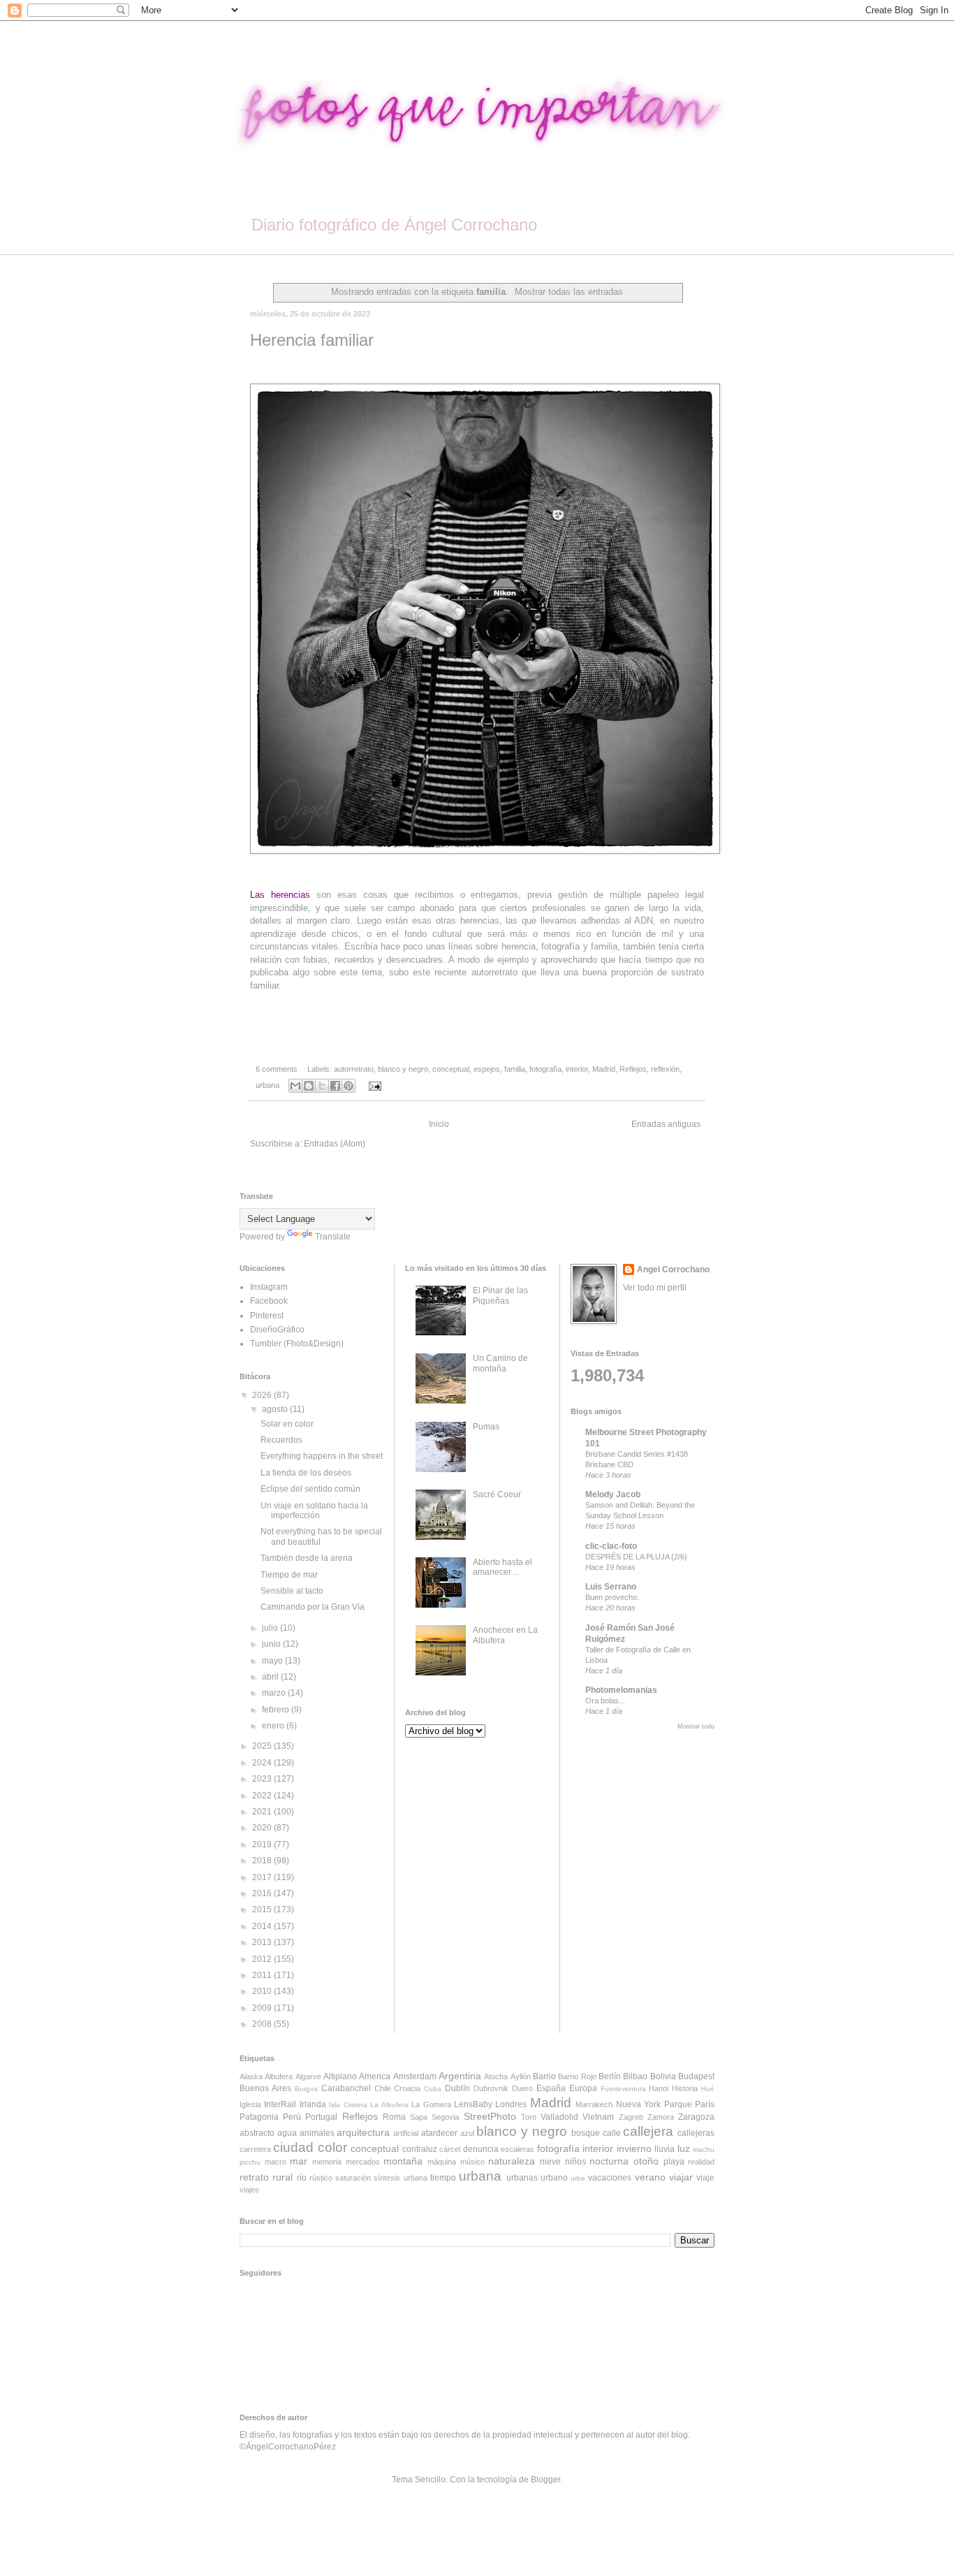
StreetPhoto (490, 2116)
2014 (263, 1926)
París (705, 2104)
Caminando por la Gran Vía (313, 1607)
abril (271, 1677)
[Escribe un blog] (309, 1086)
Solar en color (287, 1424)
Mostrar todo (696, 1726)
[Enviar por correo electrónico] (295, 1086)
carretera (255, 2149)
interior (577, 1069)
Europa (583, 2088)
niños (575, 2162)
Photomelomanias (621, 1690)
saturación (353, 2178)
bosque (586, 2133)
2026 (263, 1395)
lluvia (665, 2149)
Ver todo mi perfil (655, 1288)
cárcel (450, 2149)
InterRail (280, 2104)
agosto (276, 1409)
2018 (263, 1861)
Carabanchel (346, 2088)
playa (674, 2162)
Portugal (321, 2117)
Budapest (696, 2076)
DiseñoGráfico (277, 1330)
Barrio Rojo (577, 2076)
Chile (383, 2088)
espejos (487, 1069)
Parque (678, 2104)
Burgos (306, 2089)
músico (472, 2162)
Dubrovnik (491, 2088)
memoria (327, 2162)
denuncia (481, 2149)
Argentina (460, 2076)
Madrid (604, 1069)
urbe (578, 2178)
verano (650, 2177)
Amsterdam (415, 2076)
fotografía (545, 1069)
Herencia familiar (312, 340)
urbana (267, 1085)
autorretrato (354, 1069)
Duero (522, 2088)
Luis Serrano (611, 1587)
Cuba (433, 2089)
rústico (321, 2178)
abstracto (257, 2133)
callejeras (696, 2133)
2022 (263, 1796)
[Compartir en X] (322, 1086)
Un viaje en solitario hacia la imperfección (314, 1511)
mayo (273, 1661)
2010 (263, 1991)
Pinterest (267, 1316)
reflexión (665, 1069)
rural (282, 2177)
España (551, 2088)
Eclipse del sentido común (310, 1489)
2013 (263, 1942)
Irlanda (313, 2104)
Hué (708, 2089)
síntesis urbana (400, 2178)
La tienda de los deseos (306, 1473)
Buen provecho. (612, 1597)
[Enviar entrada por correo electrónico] (373, 1085)
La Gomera (431, 2104)
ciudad (293, 2147)
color (332, 2147)
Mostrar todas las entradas (569, 292)
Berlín (610, 2076)
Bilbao (635, 2076)
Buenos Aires (265, 2088)
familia (515, 1069)
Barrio (544, 2076)
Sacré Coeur (497, 1494)
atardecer (439, 2133)
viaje (705, 2178)
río (302, 2178)
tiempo (443, 2178)
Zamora (661, 2117)
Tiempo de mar (289, 1575)
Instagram (269, 1287)
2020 (263, 1828)
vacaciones (610, 2178)
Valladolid (559, 2117)
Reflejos (633, 1069)
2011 (263, 1975)
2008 (263, 2024)
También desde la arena (307, 1558)
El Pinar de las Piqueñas (500, 1295)
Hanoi (659, 2088)
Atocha (496, 2076)
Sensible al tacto (292, 1591)
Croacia (407, 2088)
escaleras (518, 2149)
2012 (263, 1959)
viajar (681, 2177)
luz (684, 2148)
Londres (511, 2104)
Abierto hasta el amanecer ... (502, 1567)
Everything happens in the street (322, 1456)
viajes (249, 2190)
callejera (648, 2131)
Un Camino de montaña (500, 1363)
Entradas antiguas (666, 1124)
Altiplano (340, 2076)
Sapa (419, 2117)
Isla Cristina (348, 2105)
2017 (263, 1877)
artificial (406, 2133)
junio (272, 1644)
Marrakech (594, 2104)
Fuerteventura (623, 2089)
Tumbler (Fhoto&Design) (297, 1344)
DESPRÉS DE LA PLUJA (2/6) (636, 1557)
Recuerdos (281, 1440)
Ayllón (521, 2076)
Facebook (269, 1301)
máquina (442, 2162)
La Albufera (389, 2105)
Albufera (279, 2076)
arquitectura (363, 2132)
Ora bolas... (605, 1701)
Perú (292, 2117)
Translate (333, 1237)
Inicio (439, 1124)
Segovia (445, 2117)
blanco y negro (403, 1069)
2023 (263, 1779)
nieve (550, 2162)
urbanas (522, 2178)
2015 (263, 1909)
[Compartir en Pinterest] (348, 1086)
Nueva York (638, 2104)
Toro (529, 2117)
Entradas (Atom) (335, 1144)
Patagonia (259, 2117)
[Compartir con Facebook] (335, 1086)
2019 (263, 1844)
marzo (275, 1693)
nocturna (609, 2161)
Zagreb (631, 2117)
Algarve (308, 2076)
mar (299, 2161)
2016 (263, 1893)
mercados (363, 2162)
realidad (701, 2162)
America (375, 2076)
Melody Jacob (613, 1494)
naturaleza (512, 2161)
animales (317, 2133)
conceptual (451, 1069)
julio (271, 1628)
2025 (263, 1746)
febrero (277, 1710)
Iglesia (250, 2104)
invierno (634, 2148)
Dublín (457, 2088)
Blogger (545, 2480)
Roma (394, 2117)
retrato (254, 2177)
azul (467, 2133)
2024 (263, 1763)
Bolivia (663, 2076)
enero (274, 1726)
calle (612, 2133)
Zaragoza (696, 2117)
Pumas (486, 1427)
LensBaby (473, 2104)
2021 (263, 1812)
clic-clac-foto (611, 1546)
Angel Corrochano (673, 1269)
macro (276, 2162)
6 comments (277, 1069)
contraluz (420, 2149)
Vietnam (598, 2117)
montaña (403, 2161)
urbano (554, 2178)
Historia (685, 2088)
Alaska (251, 2076)
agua (287, 2133)
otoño (646, 2161)
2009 (263, 2008)
